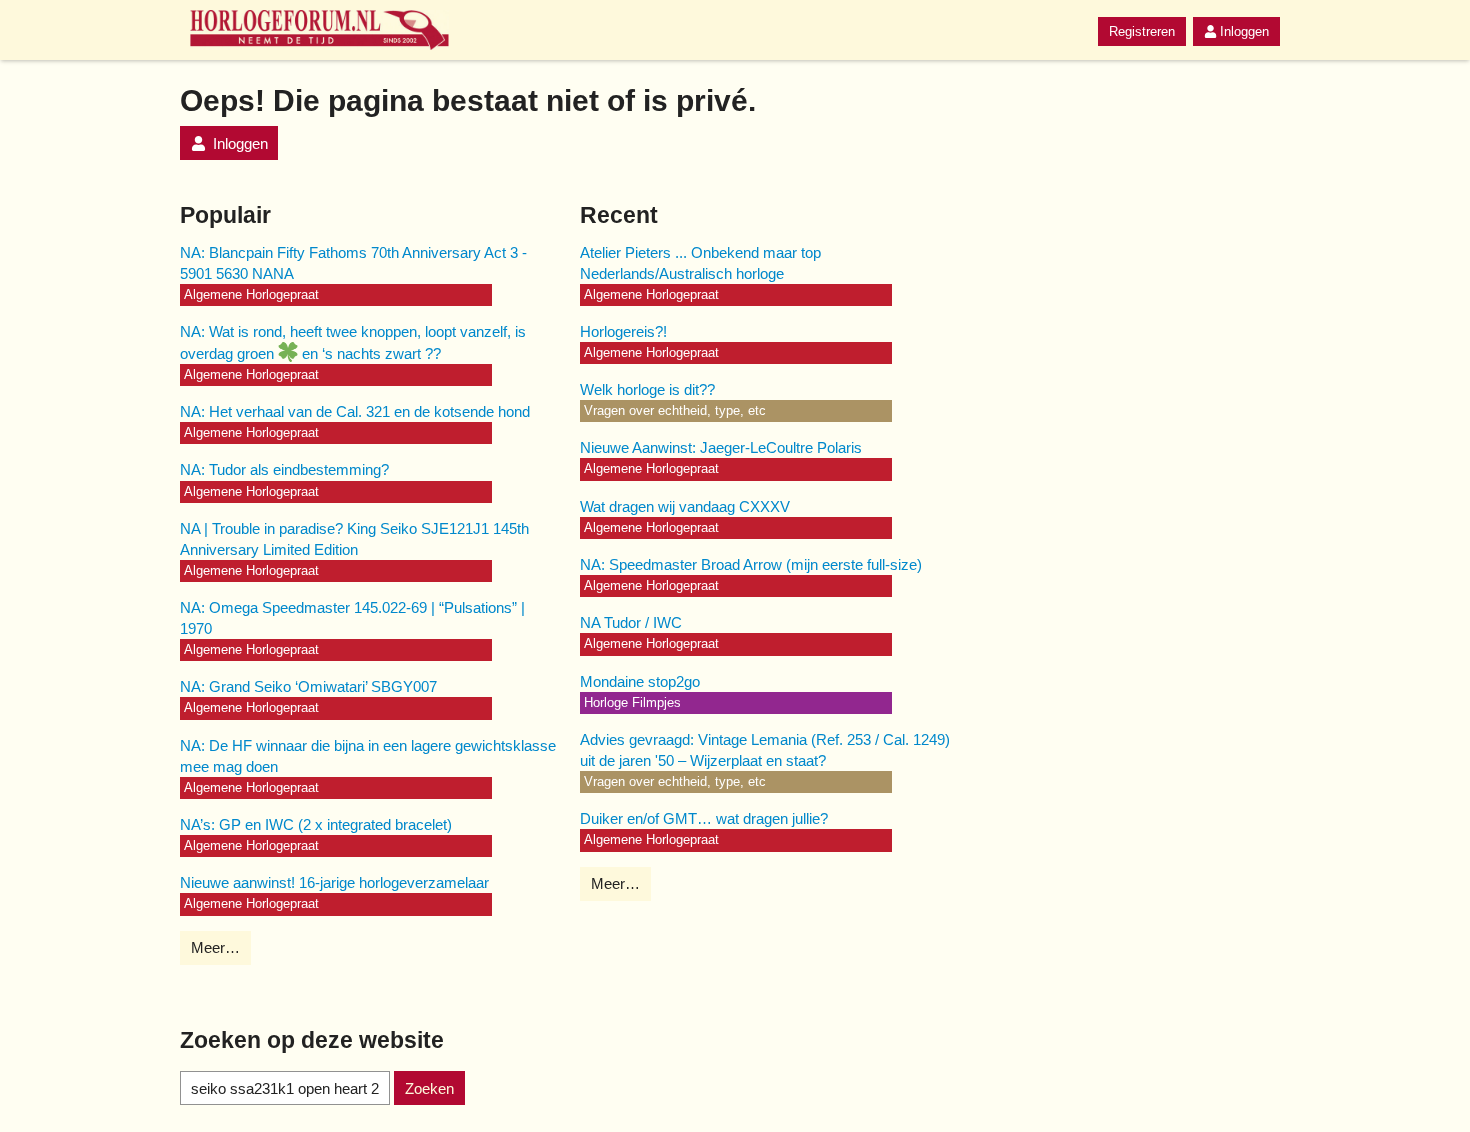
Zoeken (429, 1088)
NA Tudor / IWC (631, 622)
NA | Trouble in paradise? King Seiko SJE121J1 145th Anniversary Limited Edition (354, 539)
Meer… (215, 947)
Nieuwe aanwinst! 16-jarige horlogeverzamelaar (334, 882)
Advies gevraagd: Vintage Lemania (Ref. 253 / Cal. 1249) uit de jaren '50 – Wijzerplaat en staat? (765, 750)
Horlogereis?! (623, 331)
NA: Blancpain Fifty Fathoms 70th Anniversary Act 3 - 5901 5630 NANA (353, 263)
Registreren (1142, 31)
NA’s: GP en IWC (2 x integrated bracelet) (316, 824)
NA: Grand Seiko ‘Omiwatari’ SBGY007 (308, 686)
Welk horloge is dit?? (647, 389)
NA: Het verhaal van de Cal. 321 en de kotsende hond (355, 411)
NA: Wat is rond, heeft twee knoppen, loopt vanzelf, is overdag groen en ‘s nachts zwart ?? (353, 342)
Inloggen (1244, 31)
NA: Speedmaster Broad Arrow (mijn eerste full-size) (751, 564)
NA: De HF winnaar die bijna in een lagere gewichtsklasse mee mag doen (368, 756)
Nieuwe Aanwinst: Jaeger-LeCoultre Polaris (721, 447)
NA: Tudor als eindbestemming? (284, 469)
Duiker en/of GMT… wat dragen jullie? (704, 818)
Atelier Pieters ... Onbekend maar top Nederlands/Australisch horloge (700, 263)
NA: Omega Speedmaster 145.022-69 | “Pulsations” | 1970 (352, 618)
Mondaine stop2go (640, 681)
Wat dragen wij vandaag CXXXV (685, 506)
